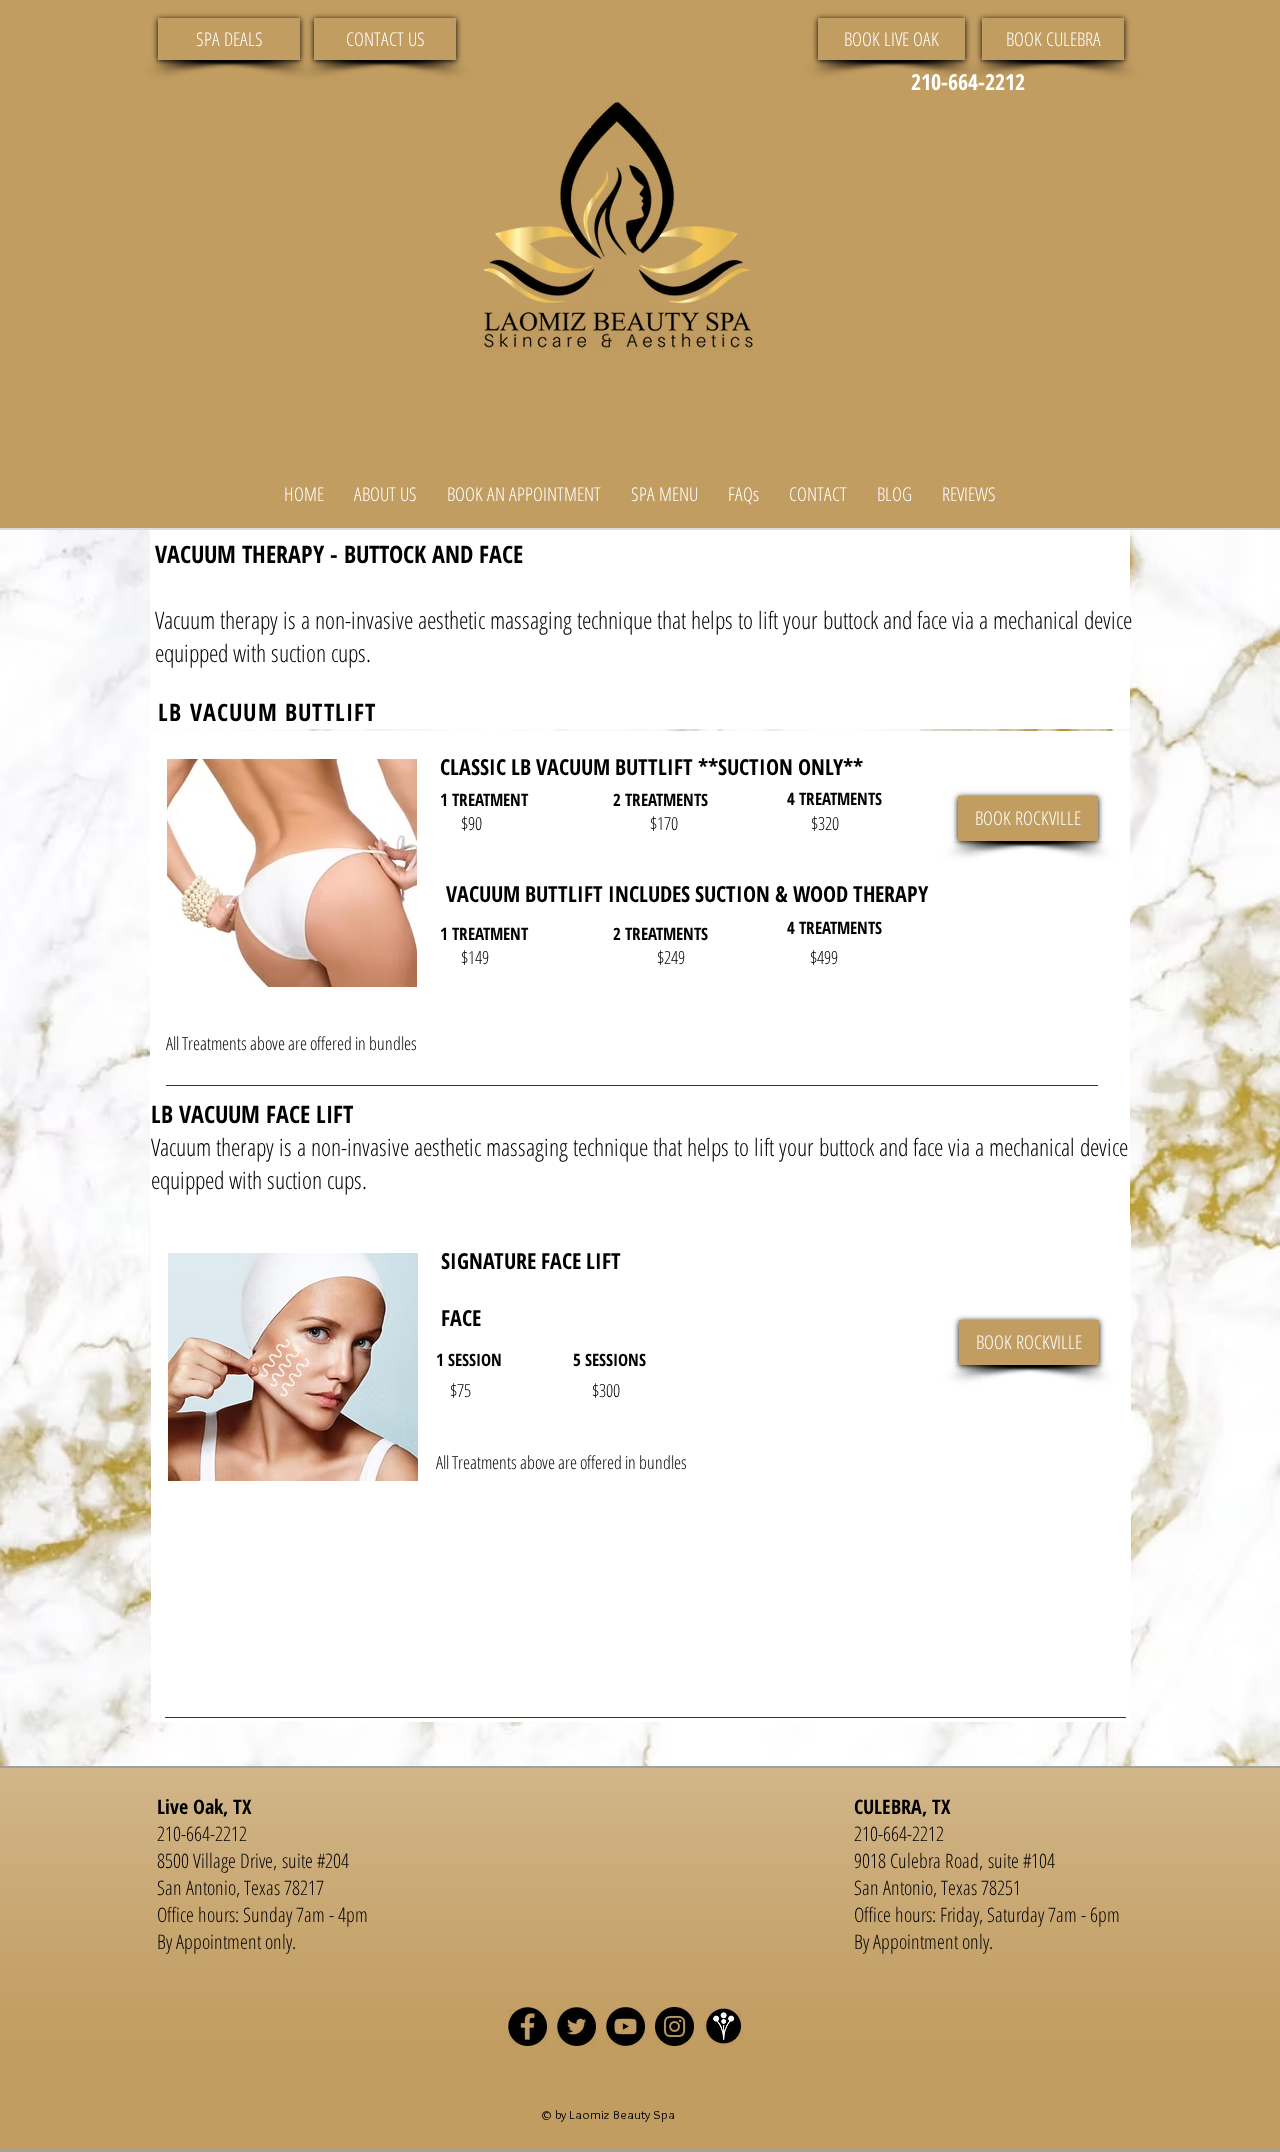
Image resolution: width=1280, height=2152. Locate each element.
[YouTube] (625, 2026)
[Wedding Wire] (723, 2026)
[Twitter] (576, 2026)
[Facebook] (527, 2026)
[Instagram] (674, 2026)
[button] (385, 494)
